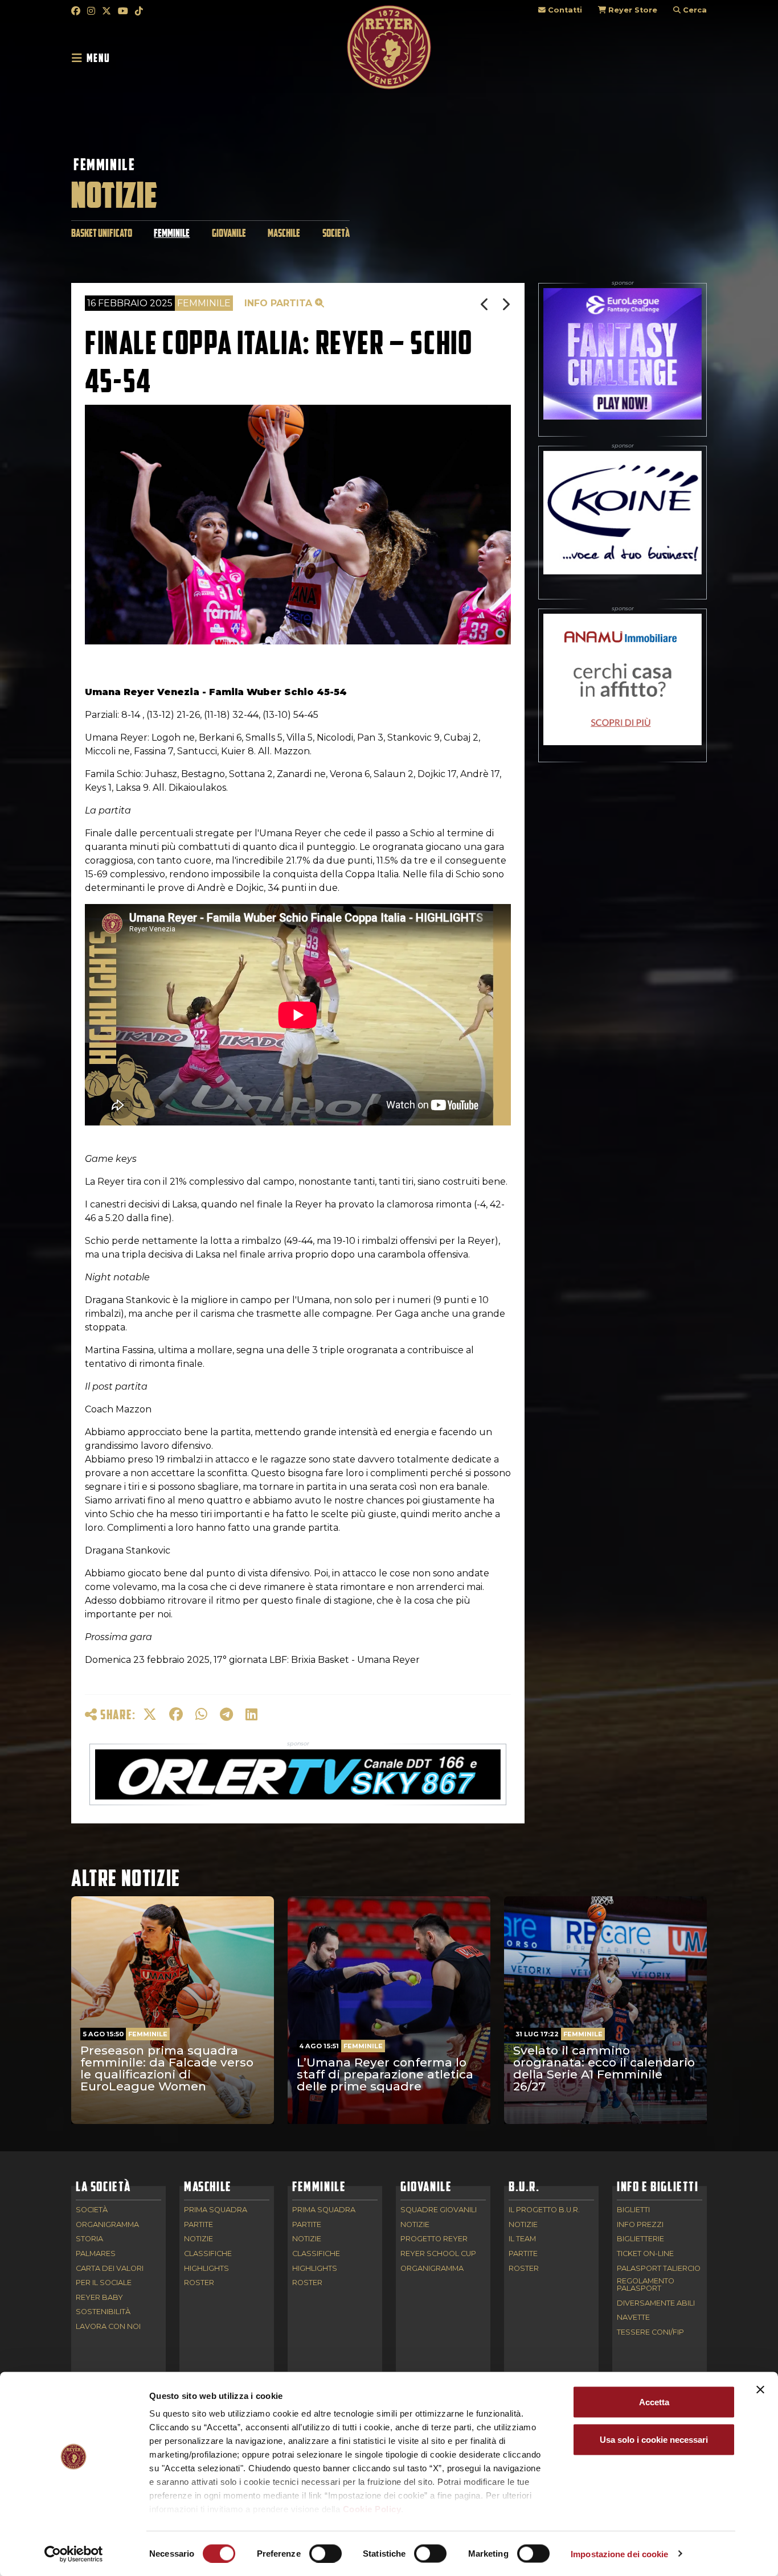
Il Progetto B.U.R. (544, 2210)
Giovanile (229, 233)
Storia (89, 2239)
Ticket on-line (645, 2254)
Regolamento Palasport (646, 2285)
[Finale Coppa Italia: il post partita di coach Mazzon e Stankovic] (506, 304)
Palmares (96, 2254)
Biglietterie (640, 2239)
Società (336, 233)
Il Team (522, 2239)
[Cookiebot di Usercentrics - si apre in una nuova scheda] (74, 2554)
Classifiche (208, 2254)
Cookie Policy (372, 2509)
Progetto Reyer (434, 2239)
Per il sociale (104, 2283)
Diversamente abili (656, 2304)
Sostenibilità (103, 2312)
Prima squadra (216, 2210)
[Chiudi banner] (760, 2390)
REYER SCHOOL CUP (438, 2254)
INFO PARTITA (280, 303)
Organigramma (107, 2225)
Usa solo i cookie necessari (654, 2439)
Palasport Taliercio (659, 2269)
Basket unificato (102, 233)
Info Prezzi (640, 2225)
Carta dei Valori (110, 2269)
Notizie (198, 2239)
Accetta (654, 2402)
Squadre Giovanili (439, 2210)
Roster (199, 2283)
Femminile (104, 165)
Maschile (284, 233)
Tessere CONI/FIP (650, 2333)
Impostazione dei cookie (619, 2554)
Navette (633, 2318)
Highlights (206, 2269)
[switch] (325, 2553)
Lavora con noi (108, 2327)
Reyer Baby (99, 2298)
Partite (198, 2225)
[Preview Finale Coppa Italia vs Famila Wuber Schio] (486, 304)
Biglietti (633, 2210)
